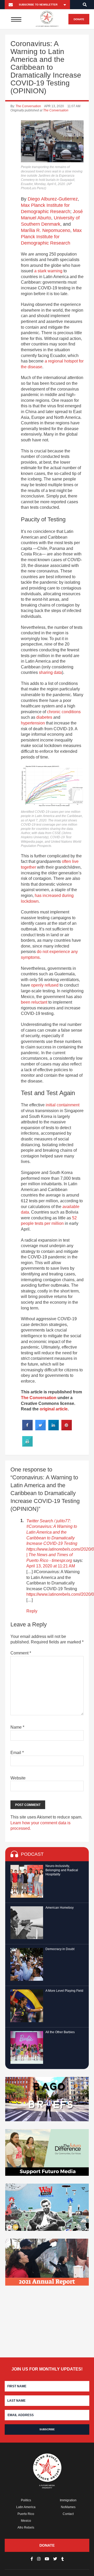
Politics (26, 2500)
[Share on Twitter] (40, 1429)
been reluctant (34, 1002)
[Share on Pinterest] (67, 1429)
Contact (68, 2514)
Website (18, 1778)
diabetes (44, 717)
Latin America (26, 2507)
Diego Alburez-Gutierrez (53, 199)
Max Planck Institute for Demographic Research (51, 237)
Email (17, 1753)
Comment (21, 1653)
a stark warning (48, 271)
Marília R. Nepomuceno (46, 230)
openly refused (45, 985)
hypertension (33, 723)
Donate (79, 19)
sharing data (50, 672)
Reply (32, 1611)
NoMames (68, 2507)
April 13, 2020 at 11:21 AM (51, 1566)
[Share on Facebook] (27, 1429)
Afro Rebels (26, 2528)
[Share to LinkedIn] (54, 1429)
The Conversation (28, 106)
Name (17, 1727)
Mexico (26, 2521)
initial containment (63, 1105)
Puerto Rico (26, 2514)
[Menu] (16, 19)
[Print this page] (27, 1445)
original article (54, 1409)
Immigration (68, 2500)
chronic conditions (64, 712)
